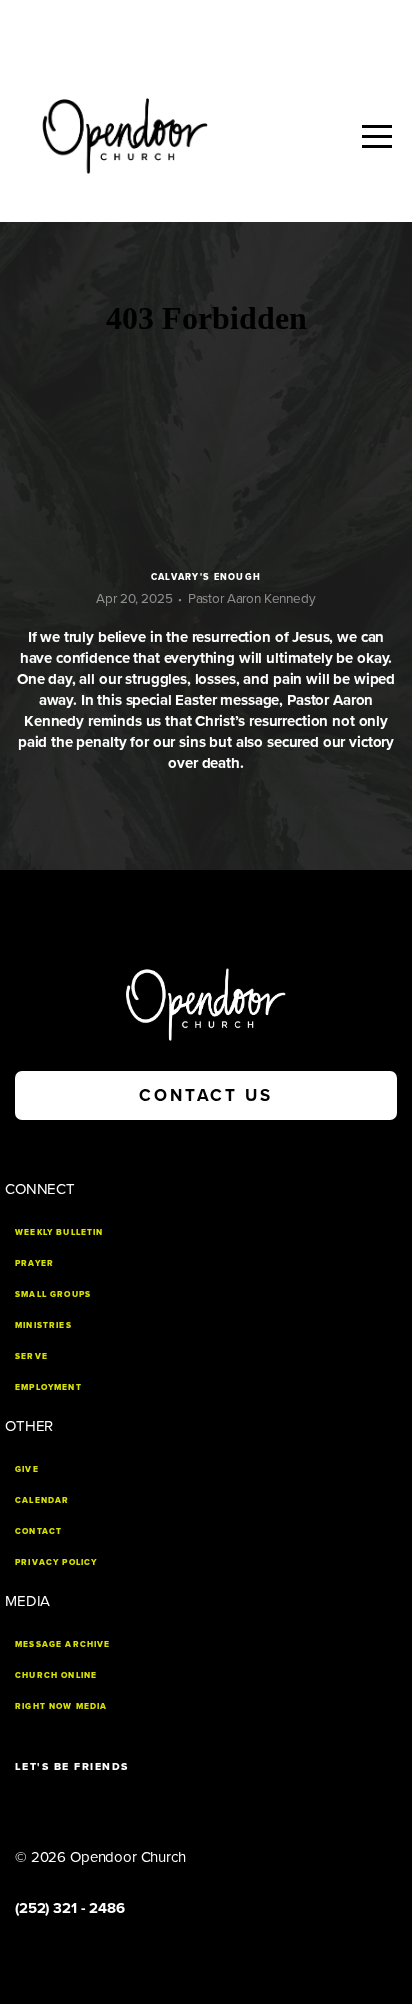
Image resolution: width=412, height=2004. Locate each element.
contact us (206, 1095)
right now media (61, 1706)
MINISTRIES (43, 1325)
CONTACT (38, 1531)
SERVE (31, 1356)
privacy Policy (56, 1562)
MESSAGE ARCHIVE (63, 1644)
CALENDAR (42, 1500)
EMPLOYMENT (48, 1387)
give (27, 1469)
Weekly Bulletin (59, 1232)
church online (56, 1675)
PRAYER (34, 1263)
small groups (53, 1294)
